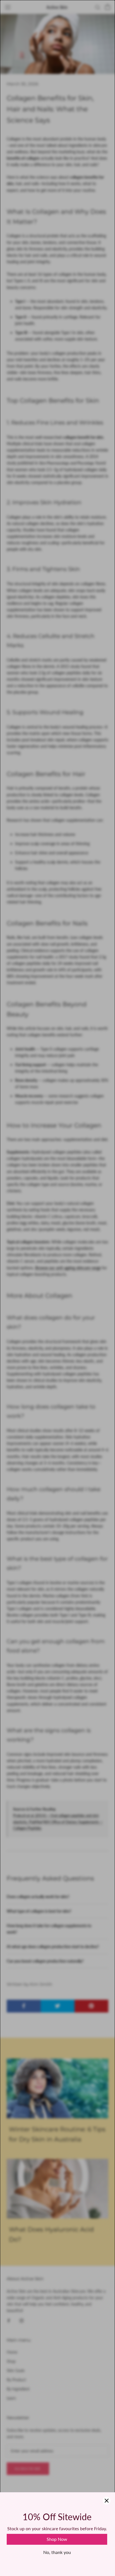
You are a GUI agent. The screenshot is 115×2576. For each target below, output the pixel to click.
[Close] (107, 2501)
